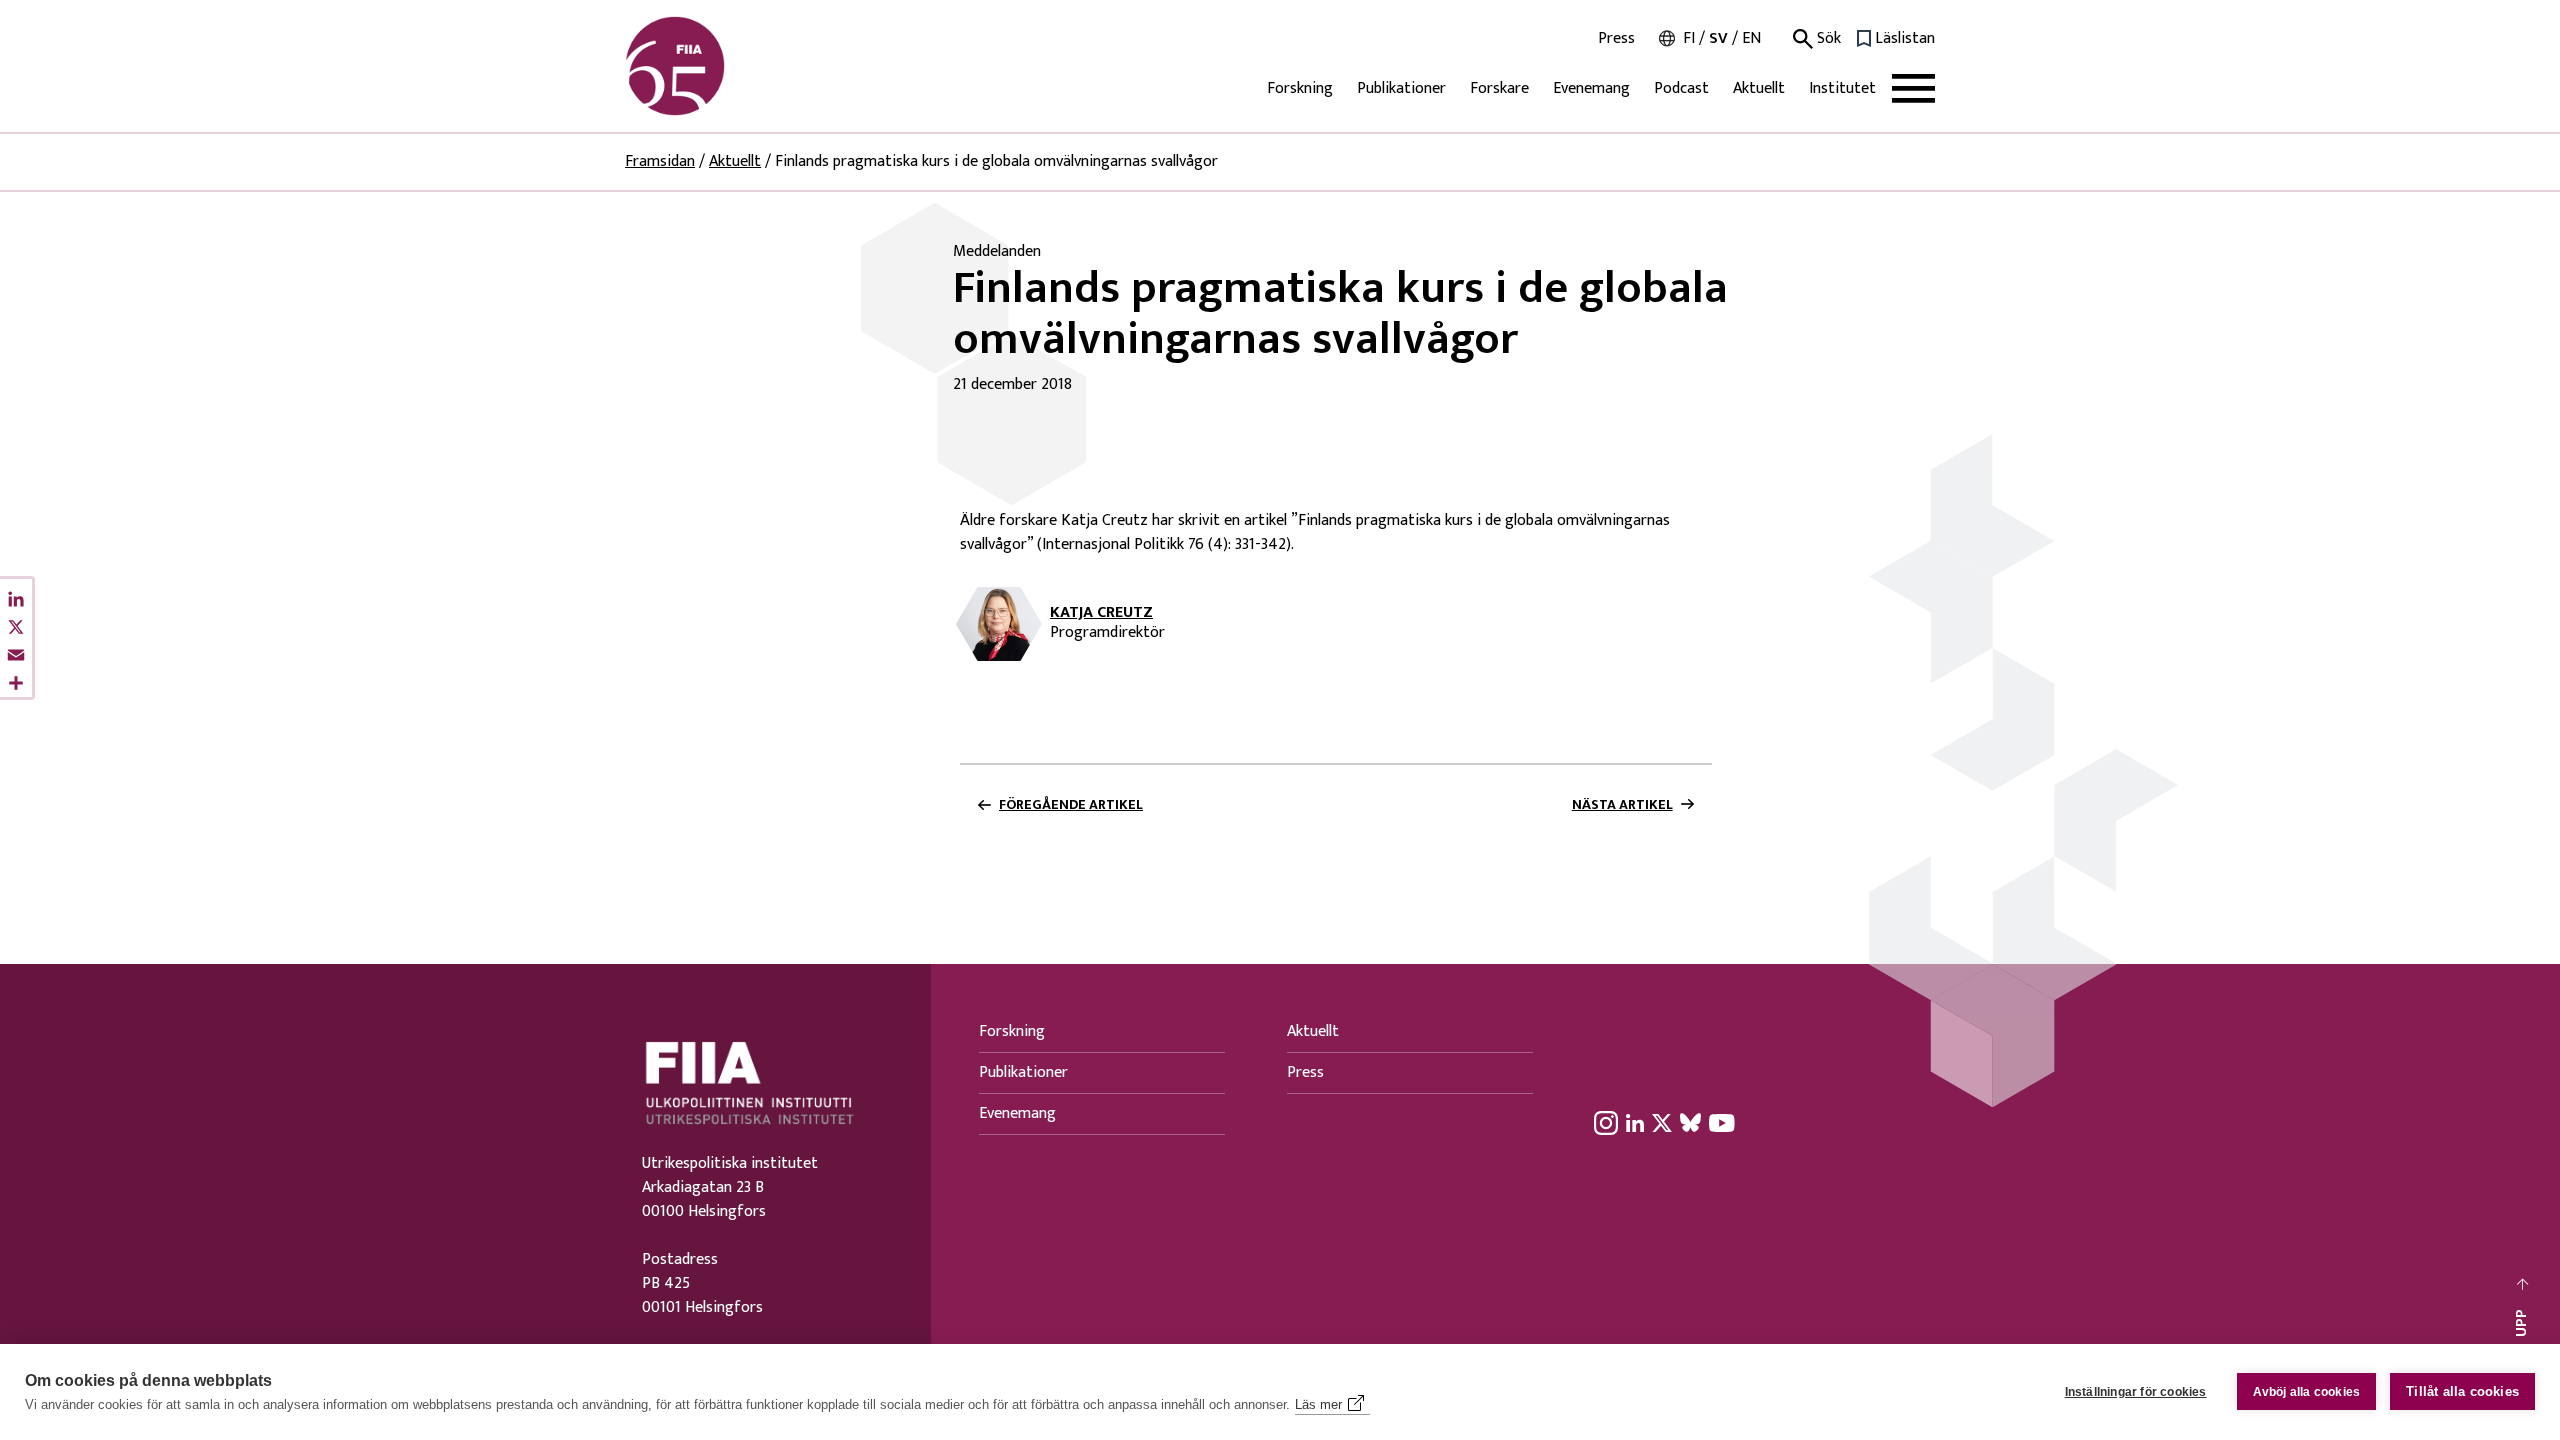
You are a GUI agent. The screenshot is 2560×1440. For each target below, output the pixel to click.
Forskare (1499, 88)
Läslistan (1905, 39)
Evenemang (1591, 88)
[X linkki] (1662, 1122)
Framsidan (660, 161)
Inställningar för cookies (2136, 1392)
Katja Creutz (1101, 613)
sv (1718, 38)
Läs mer (1318, 1404)
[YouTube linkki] (1722, 1122)
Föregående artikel (1071, 805)
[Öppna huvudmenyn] (1913, 88)
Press (1616, 39)
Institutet (1842, 88)
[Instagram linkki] (1606, 1122)
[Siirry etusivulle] (721, 66)
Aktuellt (1759, 88)
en (1751, 38)
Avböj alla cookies (2307, 1392)
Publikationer (1401, 88)
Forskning (1300, 88)
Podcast (1681, 88)
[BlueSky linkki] (1690, 1122)
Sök (1827, 39)
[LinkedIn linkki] (1635, 1122)
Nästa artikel (1622, 805)
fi (1689, 38)
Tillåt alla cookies (2462, 1391)
